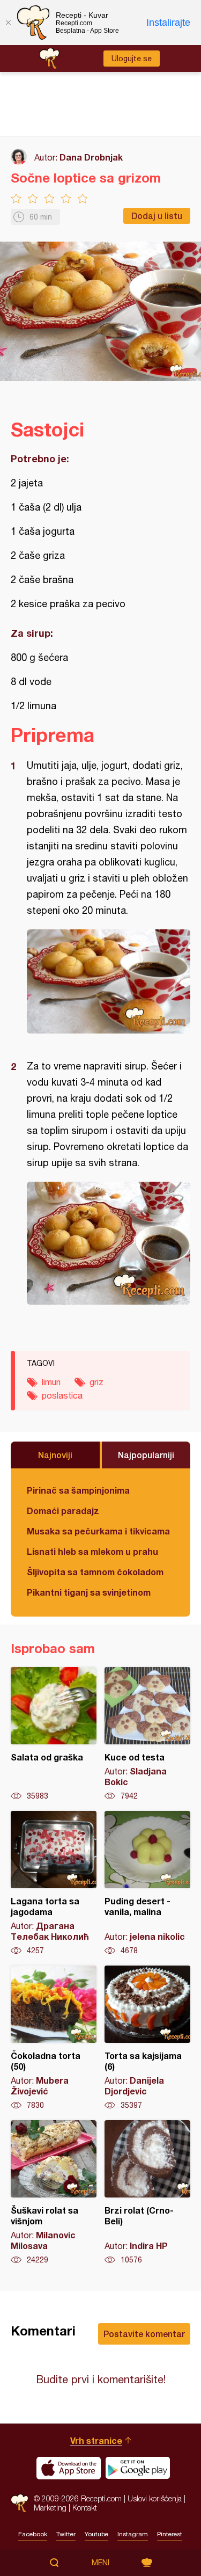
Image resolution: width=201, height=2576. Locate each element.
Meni (100, 2563)
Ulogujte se (132, 59)
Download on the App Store (69, 2468)
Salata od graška (54, 1734)
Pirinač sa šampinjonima (78, 1490)
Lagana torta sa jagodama (54, 1883)
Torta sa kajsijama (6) (147, 2038)
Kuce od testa (147, 1734)
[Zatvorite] (8, 23)
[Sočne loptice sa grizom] (109, 981)
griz (96, 1382)
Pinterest (170, 2534)
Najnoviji (55, 1455)
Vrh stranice (96, 2440)
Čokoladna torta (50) (54, 2038)
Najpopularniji (146, 1455)
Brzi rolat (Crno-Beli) (147, 2193)
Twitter (66, 2534)
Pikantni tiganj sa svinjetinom (89, 1592)
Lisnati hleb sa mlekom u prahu (92, 1551)
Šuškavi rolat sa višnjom (54, 2193)
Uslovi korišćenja (155, 2498)
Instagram (133, 2534)
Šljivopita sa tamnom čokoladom (95, 1572)
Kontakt (85, 2508)
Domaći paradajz (63, 1511)
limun (51, 1382)
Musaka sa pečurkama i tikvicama (98, 1531)
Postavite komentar (144, 2334)
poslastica (62, 1395)
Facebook (33, 2534)
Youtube (96, 2534)
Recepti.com (20, 2503)
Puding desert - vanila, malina (147, 1883)
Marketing (50, 2508)
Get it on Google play (138, 2468)
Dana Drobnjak (91, 157)
